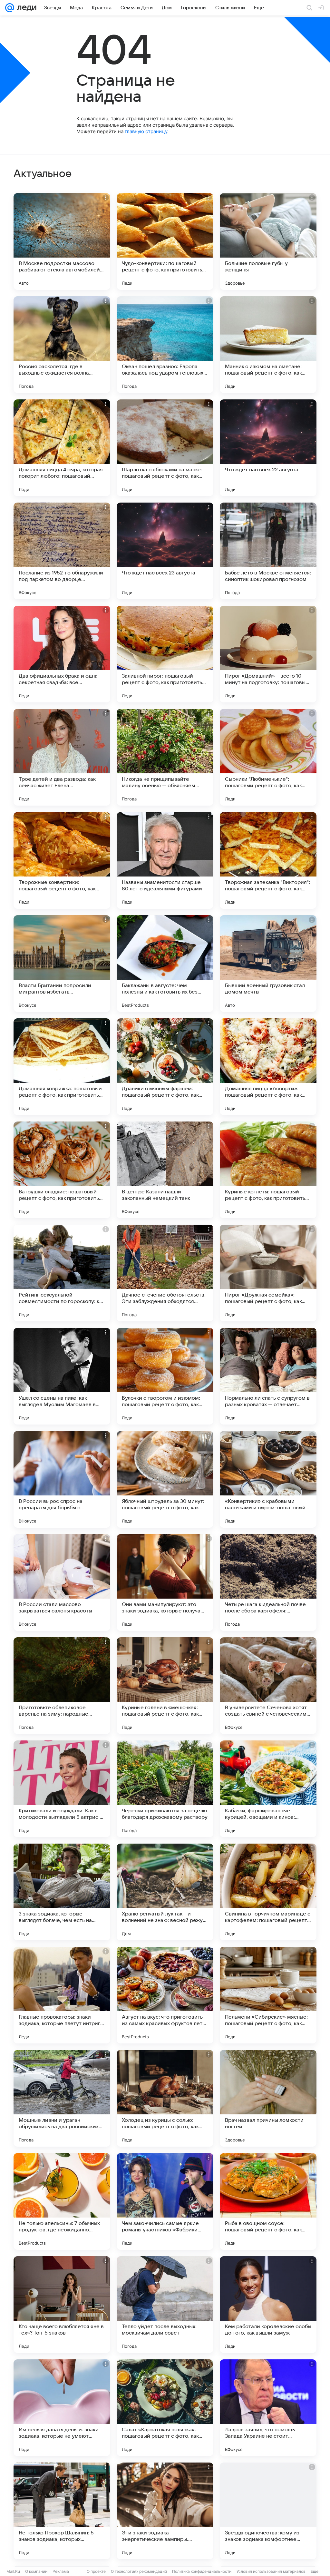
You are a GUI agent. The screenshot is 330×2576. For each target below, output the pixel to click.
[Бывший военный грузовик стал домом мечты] (268, 964)
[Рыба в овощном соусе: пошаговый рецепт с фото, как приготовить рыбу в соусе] (268, 2201)
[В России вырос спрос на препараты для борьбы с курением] (62, 1479)
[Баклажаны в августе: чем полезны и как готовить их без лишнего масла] (165, 964)
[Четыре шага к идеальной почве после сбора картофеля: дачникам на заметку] (268, 1582)
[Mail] (10, 8)
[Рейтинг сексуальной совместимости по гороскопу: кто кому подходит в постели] (62, 1273)
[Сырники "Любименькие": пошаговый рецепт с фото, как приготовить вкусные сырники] (268, 757)
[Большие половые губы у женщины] (268, 241)
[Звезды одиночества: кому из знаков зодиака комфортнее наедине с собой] (268, 2511)
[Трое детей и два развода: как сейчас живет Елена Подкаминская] (62, 757)
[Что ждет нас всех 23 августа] (165, 551)
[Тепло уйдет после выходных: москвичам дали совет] (165, 2305)
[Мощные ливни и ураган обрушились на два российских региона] (62, 2098)
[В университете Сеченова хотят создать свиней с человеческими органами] (268, 1686)
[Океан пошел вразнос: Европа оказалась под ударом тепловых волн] (165, 345)
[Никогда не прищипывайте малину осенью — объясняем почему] (165, 757)
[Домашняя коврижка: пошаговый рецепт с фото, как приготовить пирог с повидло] (62, 1067)
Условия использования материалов (271, 2571)
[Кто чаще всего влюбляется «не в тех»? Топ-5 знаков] (62, 2305)
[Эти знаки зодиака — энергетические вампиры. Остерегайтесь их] (165, 2511)
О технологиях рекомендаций (139, 2571)
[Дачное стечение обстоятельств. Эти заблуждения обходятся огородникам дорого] (165, 1273)
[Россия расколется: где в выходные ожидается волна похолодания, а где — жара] (62, 345)
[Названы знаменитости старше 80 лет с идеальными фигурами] (165, 860)
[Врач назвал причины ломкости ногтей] (268, 2098)
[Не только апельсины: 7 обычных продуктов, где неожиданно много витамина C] (62, 2201)
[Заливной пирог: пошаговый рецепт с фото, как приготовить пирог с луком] (165, 654)
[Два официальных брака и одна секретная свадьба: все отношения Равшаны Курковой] (62, 654)
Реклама (61, 2571)
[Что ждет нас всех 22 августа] (268, 448)
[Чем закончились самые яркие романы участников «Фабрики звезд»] (165, 2201)
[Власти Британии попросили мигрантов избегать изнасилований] (62, 964)
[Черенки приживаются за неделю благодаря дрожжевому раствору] (165, 1789)
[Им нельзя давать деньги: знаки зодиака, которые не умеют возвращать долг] (62, 2408)
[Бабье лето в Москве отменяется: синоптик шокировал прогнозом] (268, 551)
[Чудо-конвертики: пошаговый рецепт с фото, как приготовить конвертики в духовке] (165, 241)
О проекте (96, 2571)
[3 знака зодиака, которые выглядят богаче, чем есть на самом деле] (62, 1892)
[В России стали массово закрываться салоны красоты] (62, 1582)
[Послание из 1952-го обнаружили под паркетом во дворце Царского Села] (62, 551)
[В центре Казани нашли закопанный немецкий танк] (165, 1170)
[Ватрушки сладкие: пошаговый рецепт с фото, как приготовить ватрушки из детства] (62, 1170)
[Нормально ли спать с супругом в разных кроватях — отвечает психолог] (268, 1376)
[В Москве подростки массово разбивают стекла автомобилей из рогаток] (62, 241)
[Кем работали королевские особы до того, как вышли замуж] (268, 2305)
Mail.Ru (13, 2571)
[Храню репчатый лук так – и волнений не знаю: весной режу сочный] (165, 1892)
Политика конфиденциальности (202, 2571)
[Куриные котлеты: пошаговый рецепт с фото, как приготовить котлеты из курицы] (268, 1170)
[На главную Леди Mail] (25, 8)
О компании (36, 2571)
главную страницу (146, 131)
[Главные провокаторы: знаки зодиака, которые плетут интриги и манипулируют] (62, 1995)
